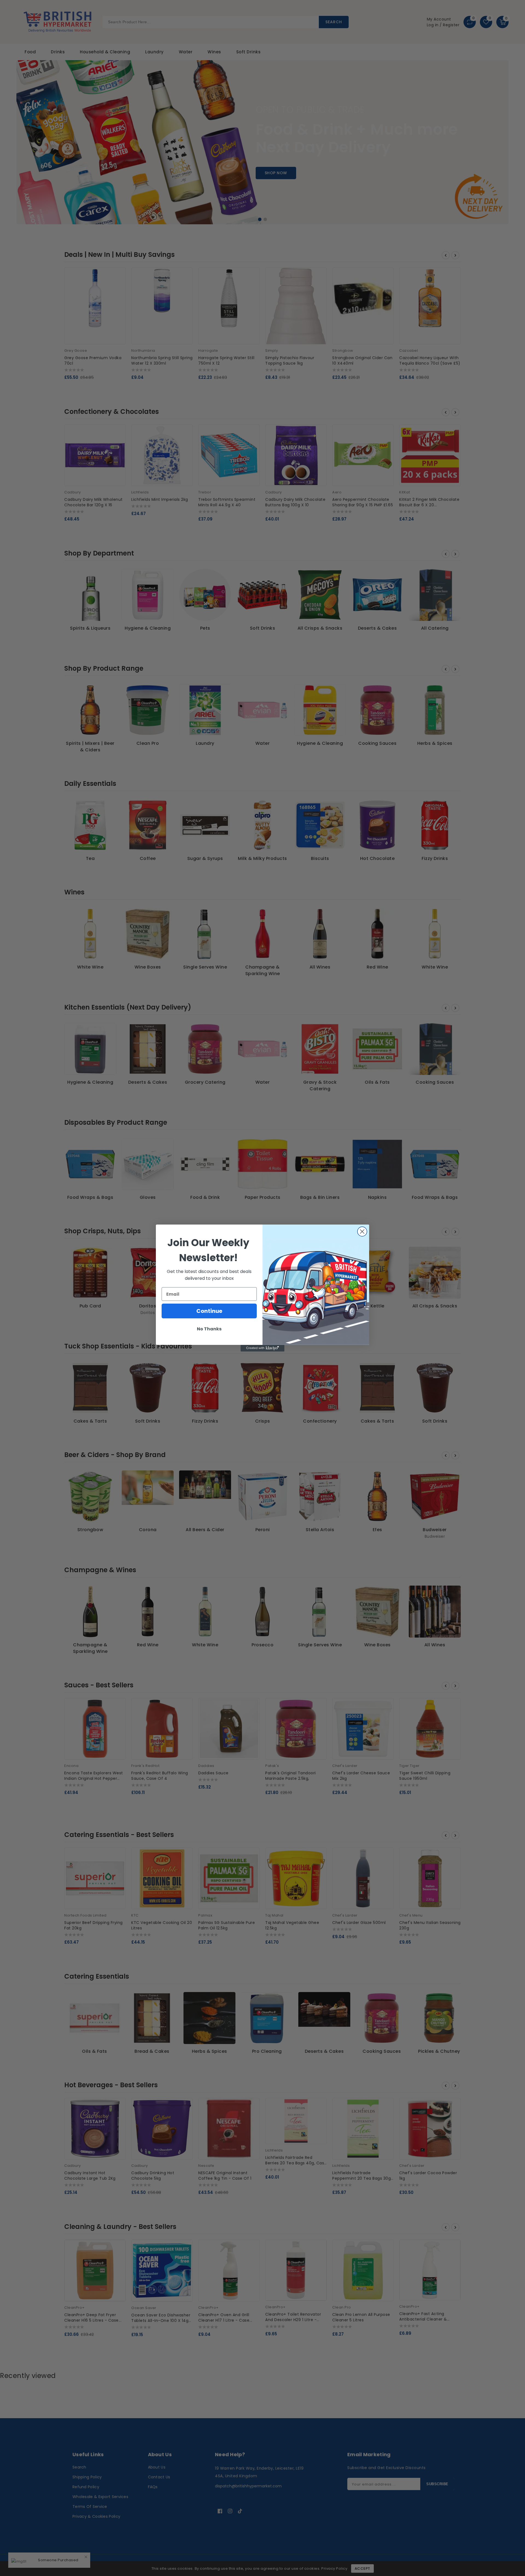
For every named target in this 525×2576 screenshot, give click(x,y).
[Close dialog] (362, 1232)
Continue (209, 1311)
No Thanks (209, 1329)
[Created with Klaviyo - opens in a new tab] (262, 1348)
